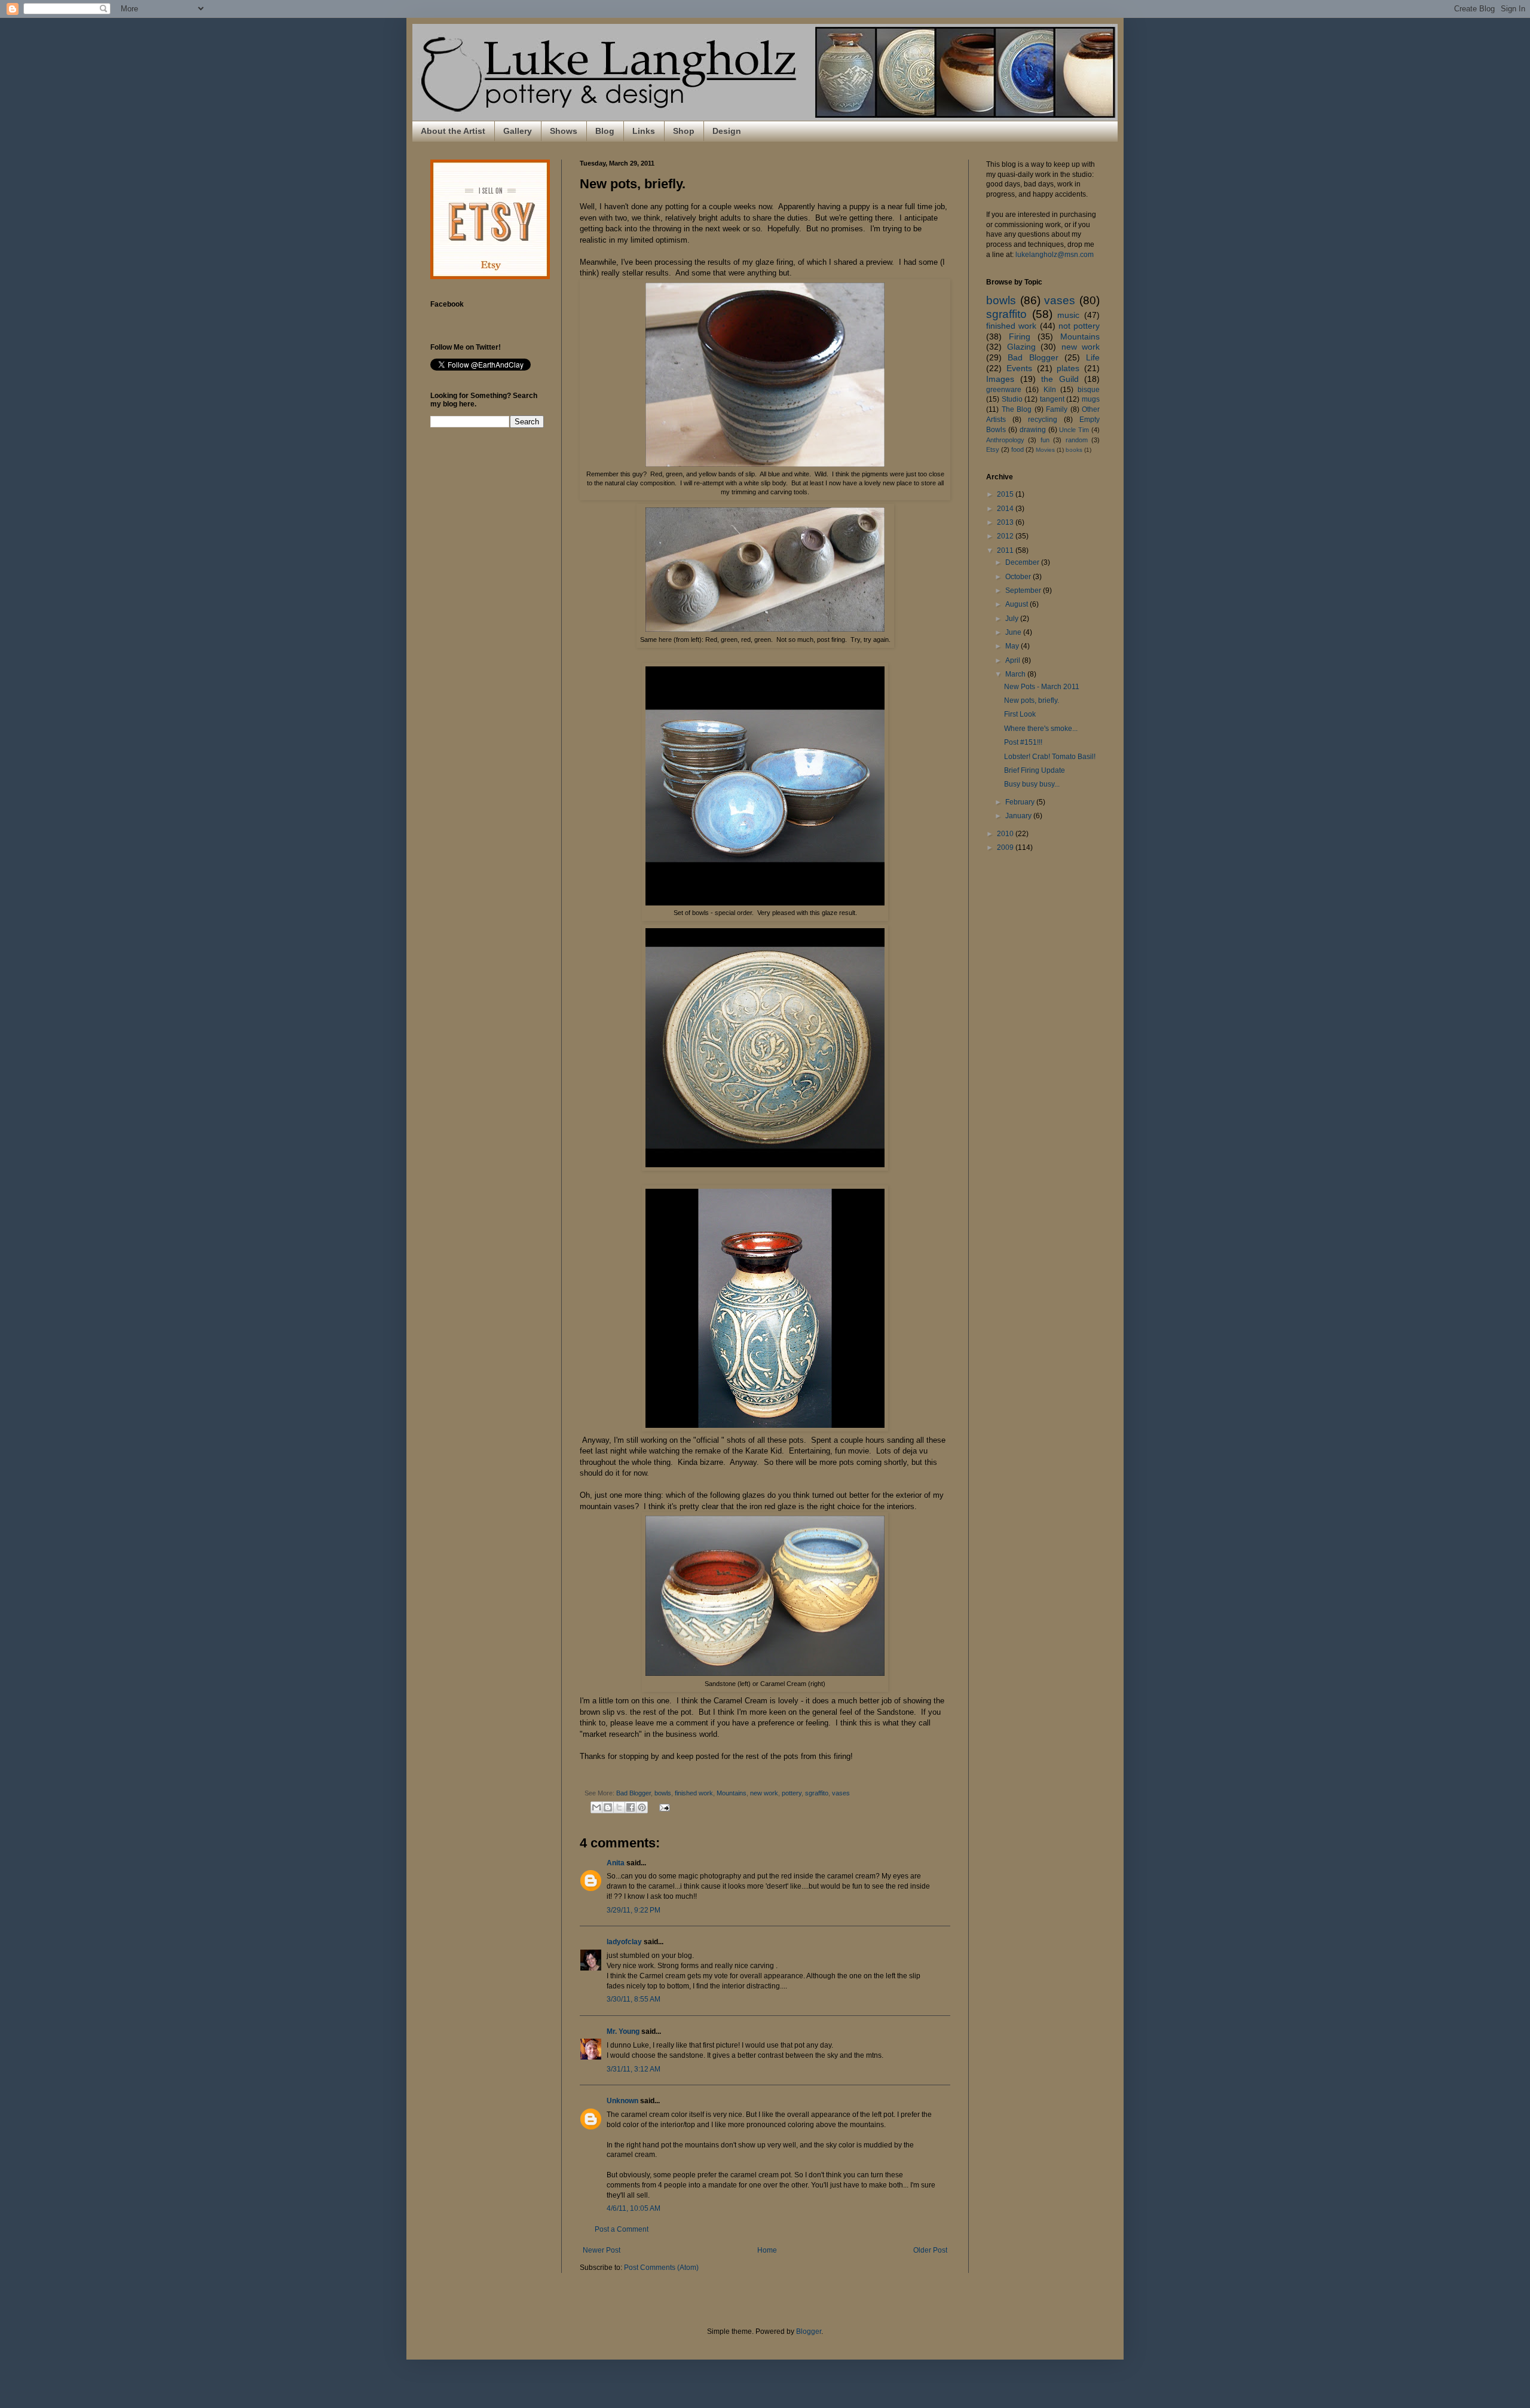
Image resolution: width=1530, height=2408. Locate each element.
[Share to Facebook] (631, 1807)
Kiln (1050, 390)
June (1014, 632)
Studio (1012, 399)
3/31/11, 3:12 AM (634, 2069)
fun (1045, 440)
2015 (1006, 494)
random (1077, 440)
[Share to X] (619, 1807)
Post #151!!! (1023, 742)
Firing (1020, 336)
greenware (1004, 390)
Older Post (930, 2250)
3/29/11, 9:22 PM (634, 1910)
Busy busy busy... (1032, 784)
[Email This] (596, 1807)
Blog (605, 131)
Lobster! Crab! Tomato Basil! (1050, 757)
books (1074, 450)
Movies (1045, 450)
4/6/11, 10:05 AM (634, 2208)
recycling (1043, 420)
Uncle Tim (1074, 430)
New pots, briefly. (1032, 700)
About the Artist (453, 131)
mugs (1091, 399)
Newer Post (602, 2250)
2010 (1006, 834)
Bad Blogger (634, 1793)
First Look (1020, 714)
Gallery (518, 131)
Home (767, 2250)
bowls (663, 1793)
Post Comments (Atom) (661, 2268)
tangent (1052, 399)
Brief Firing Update (1035, 770)
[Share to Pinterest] (642, 1807)
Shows (564, 131)
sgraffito (817, 1793)
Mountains (732, 1793)
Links (644, 131)
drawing (1033, 430)
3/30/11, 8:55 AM (634, 1999)
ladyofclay (624, 1942)
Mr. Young (623, 2031)
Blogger (809, 2331)
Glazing (1021, 347)
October (1019, 577)
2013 (1006, 522)
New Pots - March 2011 (1042, 687)
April (1014, 660)
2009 (1006, 847)
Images (1000, 379)
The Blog (1017, 409)
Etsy (993, 449)
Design (727, 131)
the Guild (1060, 379)
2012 (1006, 536)
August (1018, 604)
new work (764, 1793)
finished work (694, 1793)
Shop (684, 131)
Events (1019, 368)
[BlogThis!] (608, 1807)
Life (1093, 357)
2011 (1006, 550)
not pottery (1079, 326)
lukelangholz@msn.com (1055, 255)
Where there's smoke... (1041, 729)
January (1019, 816)
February (1021, 802)
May (1013, 646)
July (1013, 619)
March (1016, 674)
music (1068, 315)
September (1024, 590)
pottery (792, 1793)
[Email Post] (663, 1807)
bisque (1089, 390)
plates (1068, 368)
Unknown (622, 2101)
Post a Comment (622, 2229)
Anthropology (1005, 440)
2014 (1006, 509)
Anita (616, 1863)
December (1023, 562)
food (1018, 449)
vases (841, 1793)
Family (1057, 409)
